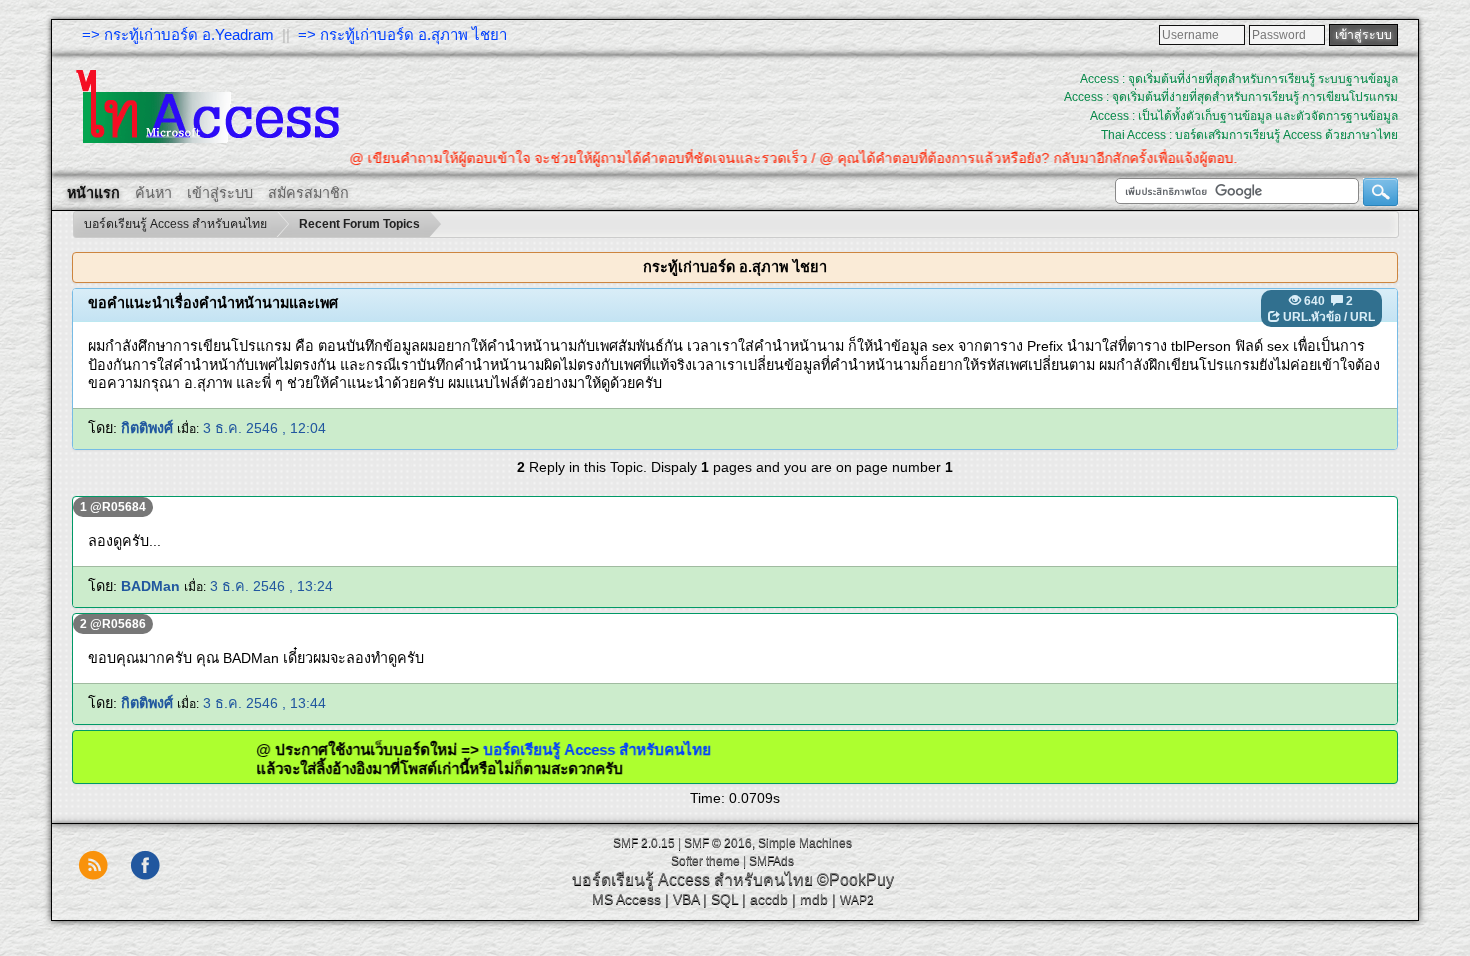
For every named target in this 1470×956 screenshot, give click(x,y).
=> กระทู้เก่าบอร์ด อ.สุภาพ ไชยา (402, 34)
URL (1362, 317)
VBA (686, 899)
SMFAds (771, 861)
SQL (724, 899)
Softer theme (705, 861)
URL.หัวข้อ (1312, 317)
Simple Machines (805, 843)
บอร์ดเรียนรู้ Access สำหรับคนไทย (623, 749)
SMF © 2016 (718, 843)
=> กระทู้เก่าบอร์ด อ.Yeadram (178, 34)
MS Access (626, 899)
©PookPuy (855, 879)
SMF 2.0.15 (644, 843)
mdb (814, 899)
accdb (769, 899)
